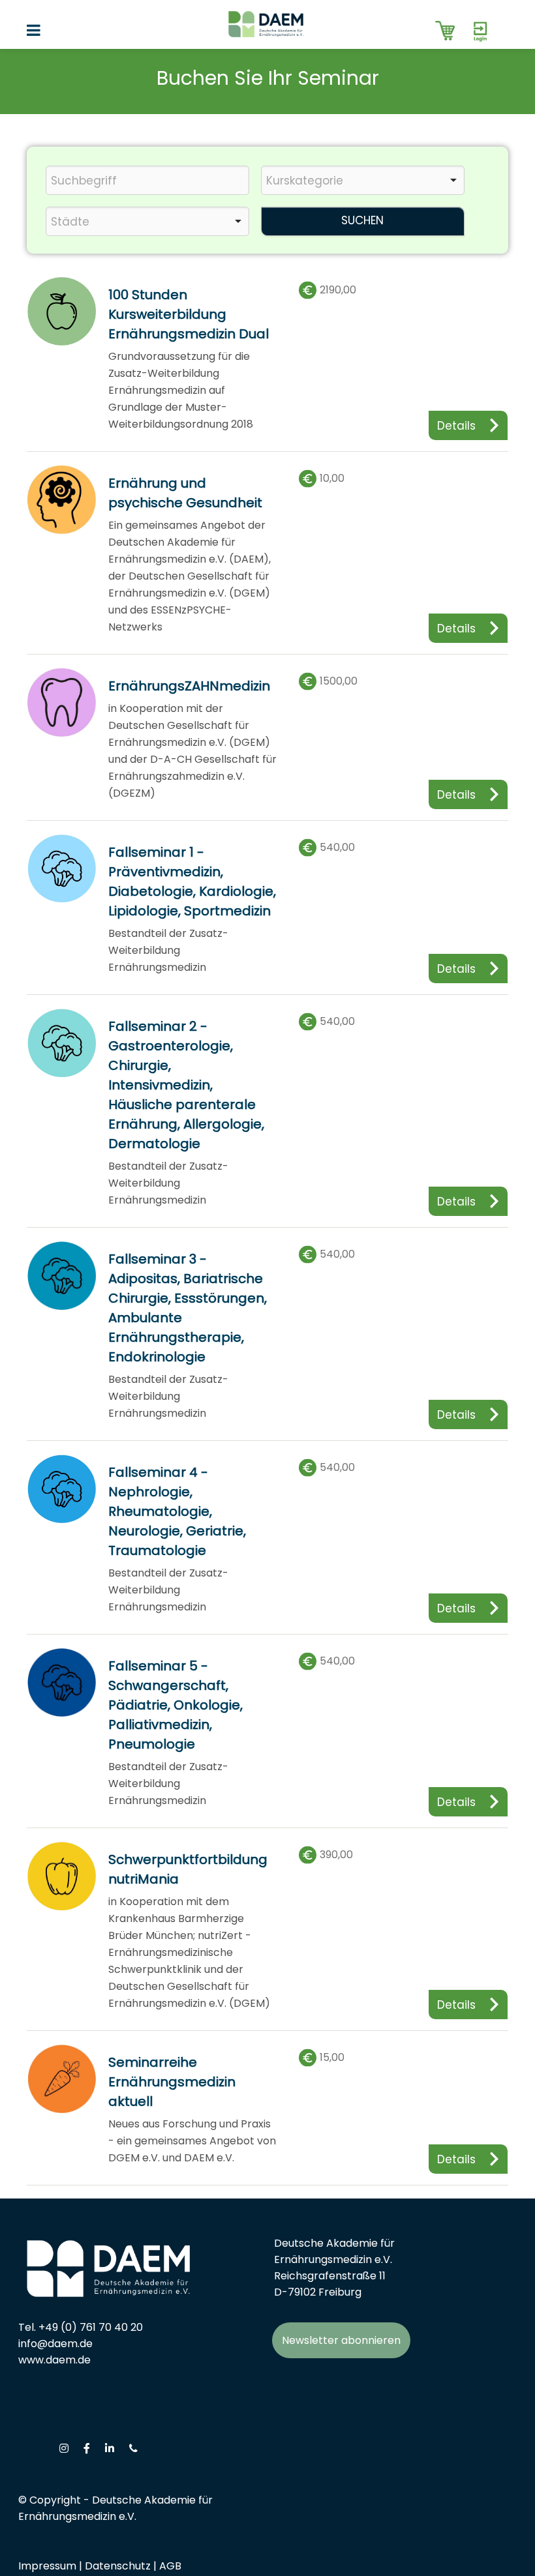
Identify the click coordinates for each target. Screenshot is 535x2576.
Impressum (47, 2566)
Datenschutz (118, 2566)
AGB (170, 2566)
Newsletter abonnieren (341, 2340)
